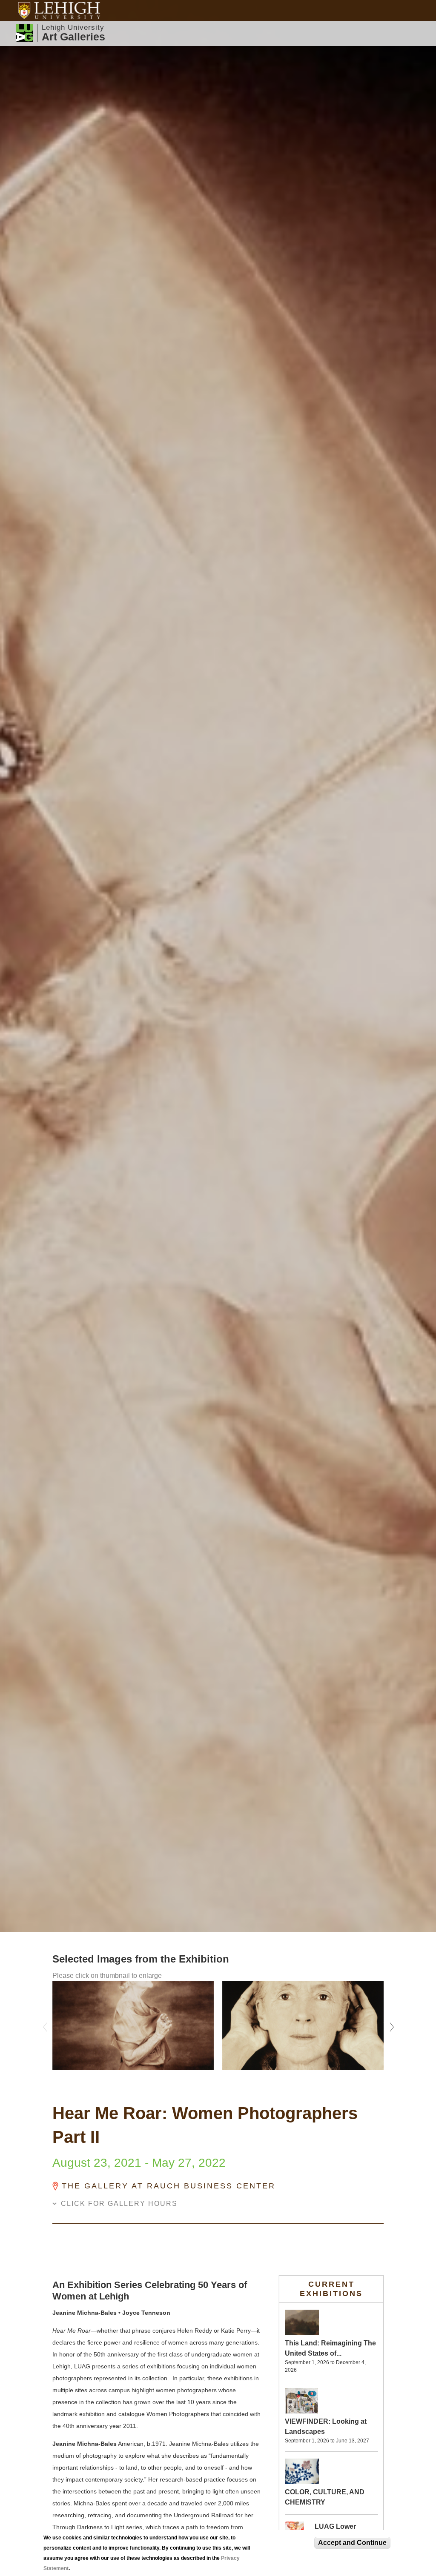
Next (390, 2025)
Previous (46, 2025)
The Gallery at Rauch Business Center (169, 2186)
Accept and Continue (352, 2543)
